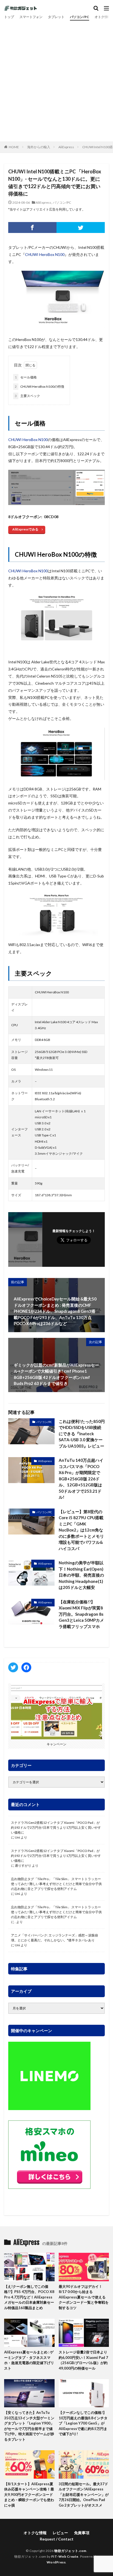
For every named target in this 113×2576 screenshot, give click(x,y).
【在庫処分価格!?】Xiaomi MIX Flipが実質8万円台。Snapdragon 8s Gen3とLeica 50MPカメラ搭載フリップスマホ (81, 1614)
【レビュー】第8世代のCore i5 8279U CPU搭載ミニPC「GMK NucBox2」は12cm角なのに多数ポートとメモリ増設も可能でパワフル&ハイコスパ (81, 1530)
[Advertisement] (56, 80)
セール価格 (26, 377)
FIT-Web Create (65, 2556)
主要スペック (27, 396)
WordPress (56, 2562)
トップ (9, 17)
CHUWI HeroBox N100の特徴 (39, 386)
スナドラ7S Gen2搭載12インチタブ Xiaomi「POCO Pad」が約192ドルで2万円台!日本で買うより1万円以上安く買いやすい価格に (56, 1827)
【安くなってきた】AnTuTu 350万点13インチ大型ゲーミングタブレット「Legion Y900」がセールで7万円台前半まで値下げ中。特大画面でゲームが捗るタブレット (29, 2426)
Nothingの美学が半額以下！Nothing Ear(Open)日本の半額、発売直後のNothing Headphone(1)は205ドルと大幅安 (81, 1575)
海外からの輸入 (39, 147)
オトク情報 (103, 17)
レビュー (60, 2533)
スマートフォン (31, 17)
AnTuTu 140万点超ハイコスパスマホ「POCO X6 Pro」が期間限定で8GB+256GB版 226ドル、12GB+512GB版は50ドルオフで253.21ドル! (81, 1479)
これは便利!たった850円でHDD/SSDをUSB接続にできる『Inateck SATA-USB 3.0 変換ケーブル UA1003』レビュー (82, 1434)
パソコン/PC (80, 17)
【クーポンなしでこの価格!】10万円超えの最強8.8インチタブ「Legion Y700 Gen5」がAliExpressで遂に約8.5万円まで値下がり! (83, 2423)
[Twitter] (81, 227)
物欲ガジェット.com (70, 2551)
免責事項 (82, 2533)
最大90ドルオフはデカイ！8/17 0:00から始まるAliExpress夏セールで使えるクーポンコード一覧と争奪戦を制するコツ (84, 2297)
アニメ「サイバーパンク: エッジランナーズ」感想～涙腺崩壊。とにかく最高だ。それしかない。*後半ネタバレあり (54, 1938)
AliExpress (66, 147)
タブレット (56, 17)
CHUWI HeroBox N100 (45, 254)
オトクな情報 (35, 2533)
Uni (17, 1837)
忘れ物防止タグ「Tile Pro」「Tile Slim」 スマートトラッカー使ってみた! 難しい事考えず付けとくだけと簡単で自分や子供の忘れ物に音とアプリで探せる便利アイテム (56, 1884)
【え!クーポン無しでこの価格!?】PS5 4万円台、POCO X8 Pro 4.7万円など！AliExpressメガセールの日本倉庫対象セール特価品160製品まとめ (29, 2297)
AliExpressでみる (25, 529)
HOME (14, 147)
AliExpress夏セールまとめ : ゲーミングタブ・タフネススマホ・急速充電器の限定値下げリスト (29, 2360)
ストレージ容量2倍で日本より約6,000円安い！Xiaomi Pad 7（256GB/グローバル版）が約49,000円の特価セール (83, 2360)
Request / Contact (57, 2539)
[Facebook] (32, 227)
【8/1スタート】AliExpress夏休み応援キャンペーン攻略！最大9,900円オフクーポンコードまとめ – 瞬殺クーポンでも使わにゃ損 (29, 2495)
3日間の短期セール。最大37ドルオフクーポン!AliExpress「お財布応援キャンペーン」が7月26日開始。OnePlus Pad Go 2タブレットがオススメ (84, 2495)
